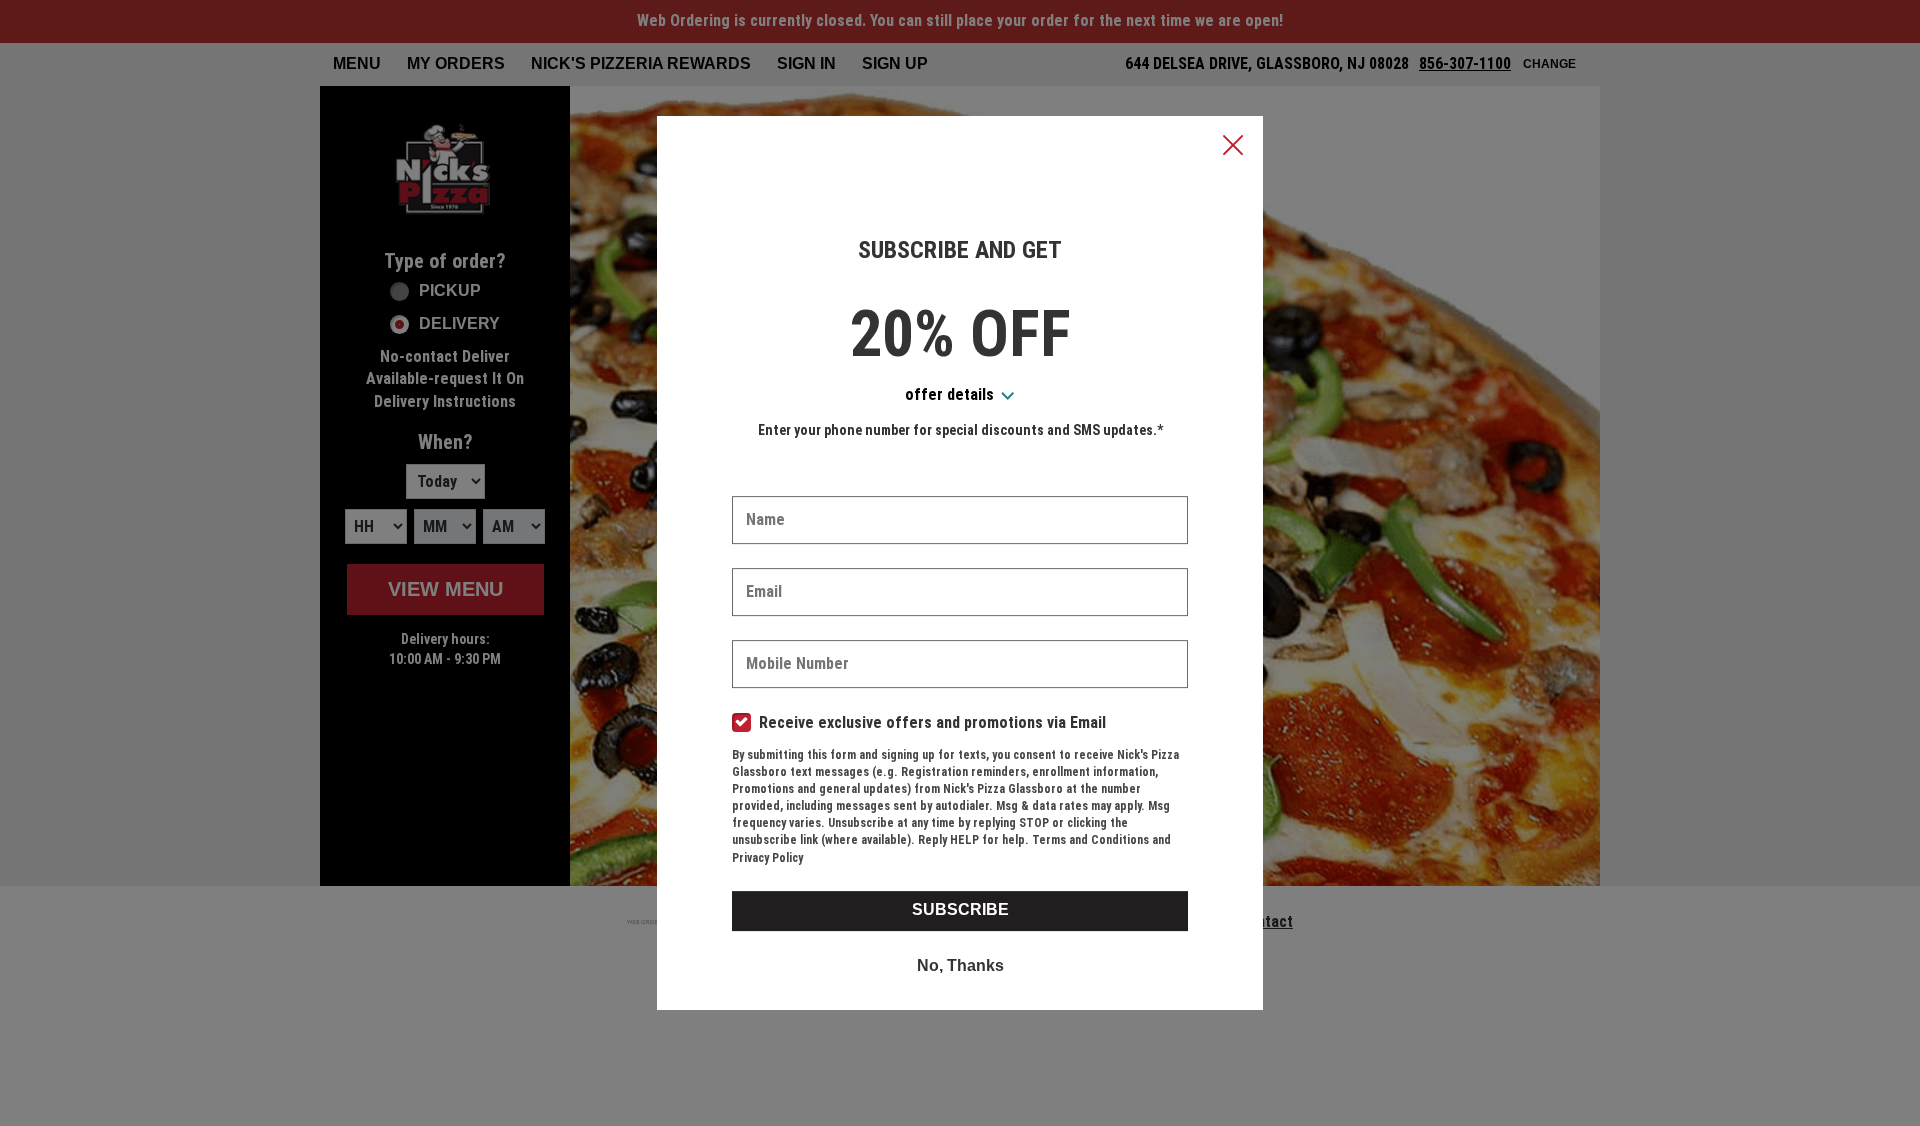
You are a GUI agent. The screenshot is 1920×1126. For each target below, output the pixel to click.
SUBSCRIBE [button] (960, 909)
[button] (1233, 147)
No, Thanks (960, 965)
